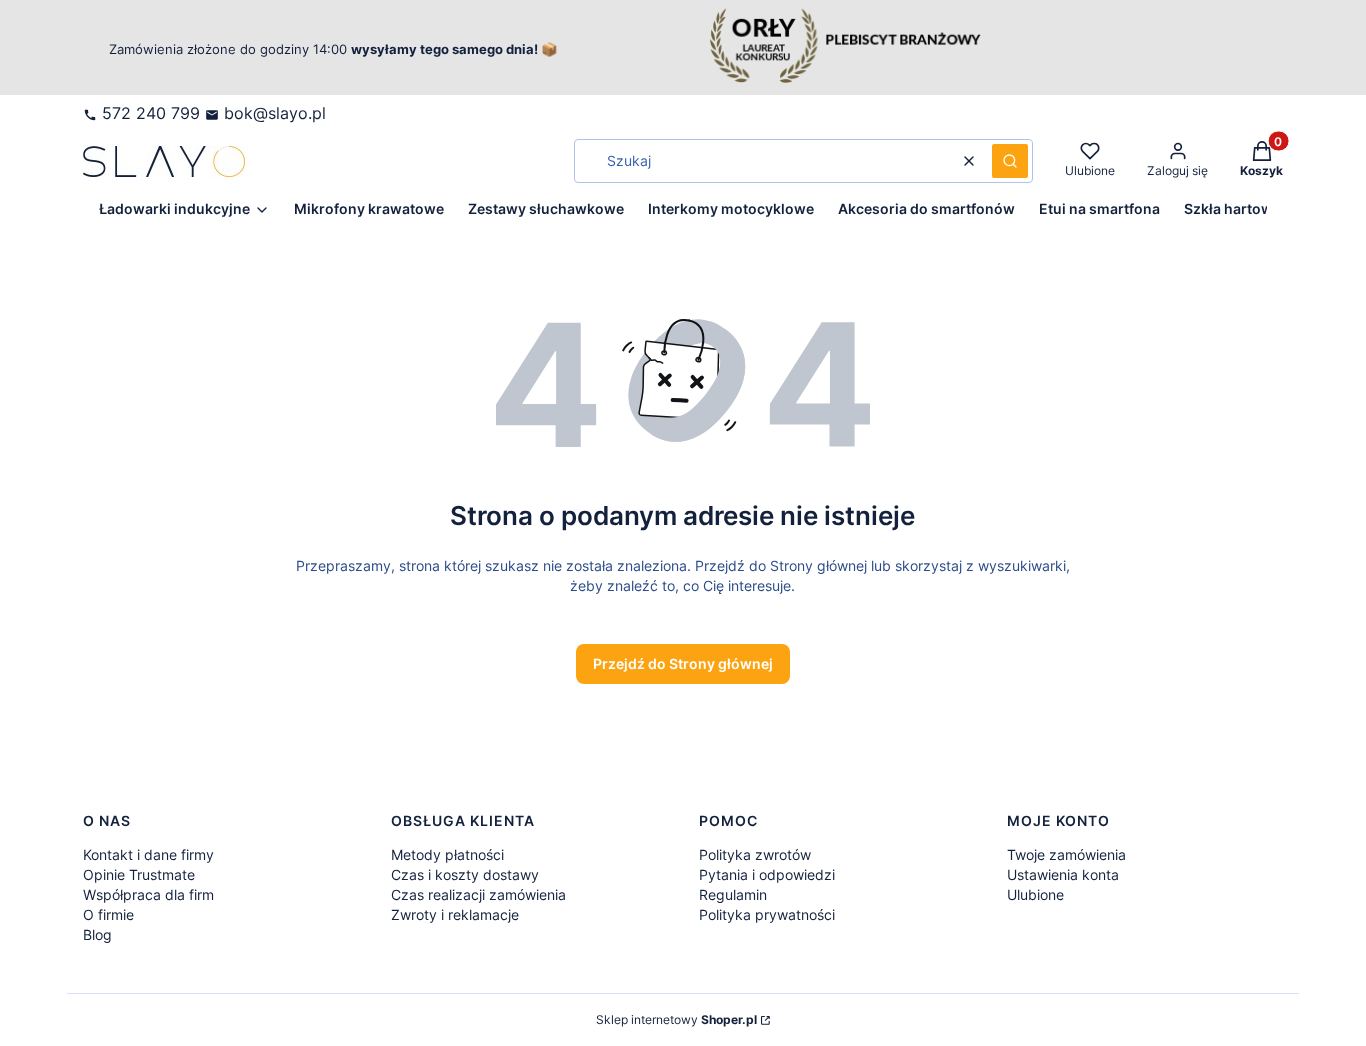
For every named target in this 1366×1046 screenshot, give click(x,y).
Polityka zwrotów (755, 854)
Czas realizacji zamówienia (478, 894)
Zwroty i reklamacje (455, 914)
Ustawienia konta (1063, 874)
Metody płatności (447, 854)
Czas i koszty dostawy (465, 874)
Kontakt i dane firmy (148, 854)
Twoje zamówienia (1066, 854)
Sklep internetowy (676, 1019)
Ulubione (1035, 894)
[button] (1010, 161)
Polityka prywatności (767, 914)
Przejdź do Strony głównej (683, 663)
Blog (97, 934)
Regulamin (733, 894)
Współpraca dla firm (148, 894)
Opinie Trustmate (139, 874)
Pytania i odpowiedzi (767, 874)
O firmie (108, 914)
